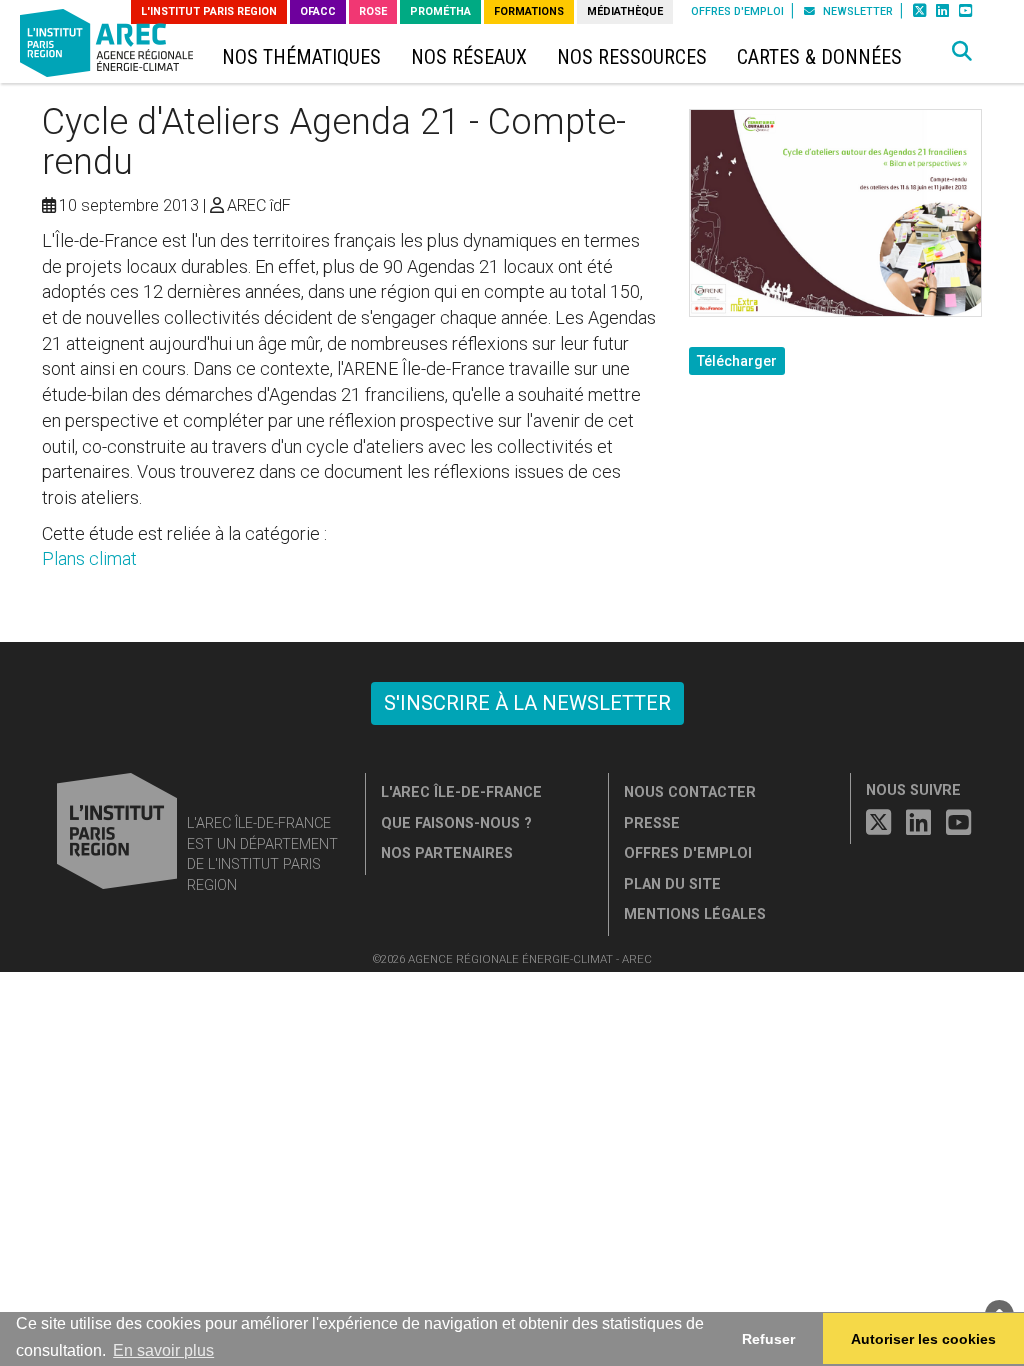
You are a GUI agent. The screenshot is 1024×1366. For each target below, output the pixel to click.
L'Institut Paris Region (209, 11)
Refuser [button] (768, 1339)
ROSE (373, 11)
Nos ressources (632, 57)
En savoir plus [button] (163, 1350)
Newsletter (856, 11)
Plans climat (89, 558)
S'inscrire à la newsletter (527, 703)
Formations (529, 11)
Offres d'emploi (737, 11)
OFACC (318, 11)
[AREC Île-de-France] (110, 47)
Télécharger (737, 361)
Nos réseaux (469, 57)
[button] (962, 51)
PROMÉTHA (440, 11)
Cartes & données (819, 57)
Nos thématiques (301, 57)
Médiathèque (625, 11)
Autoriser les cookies (923, 1339)
